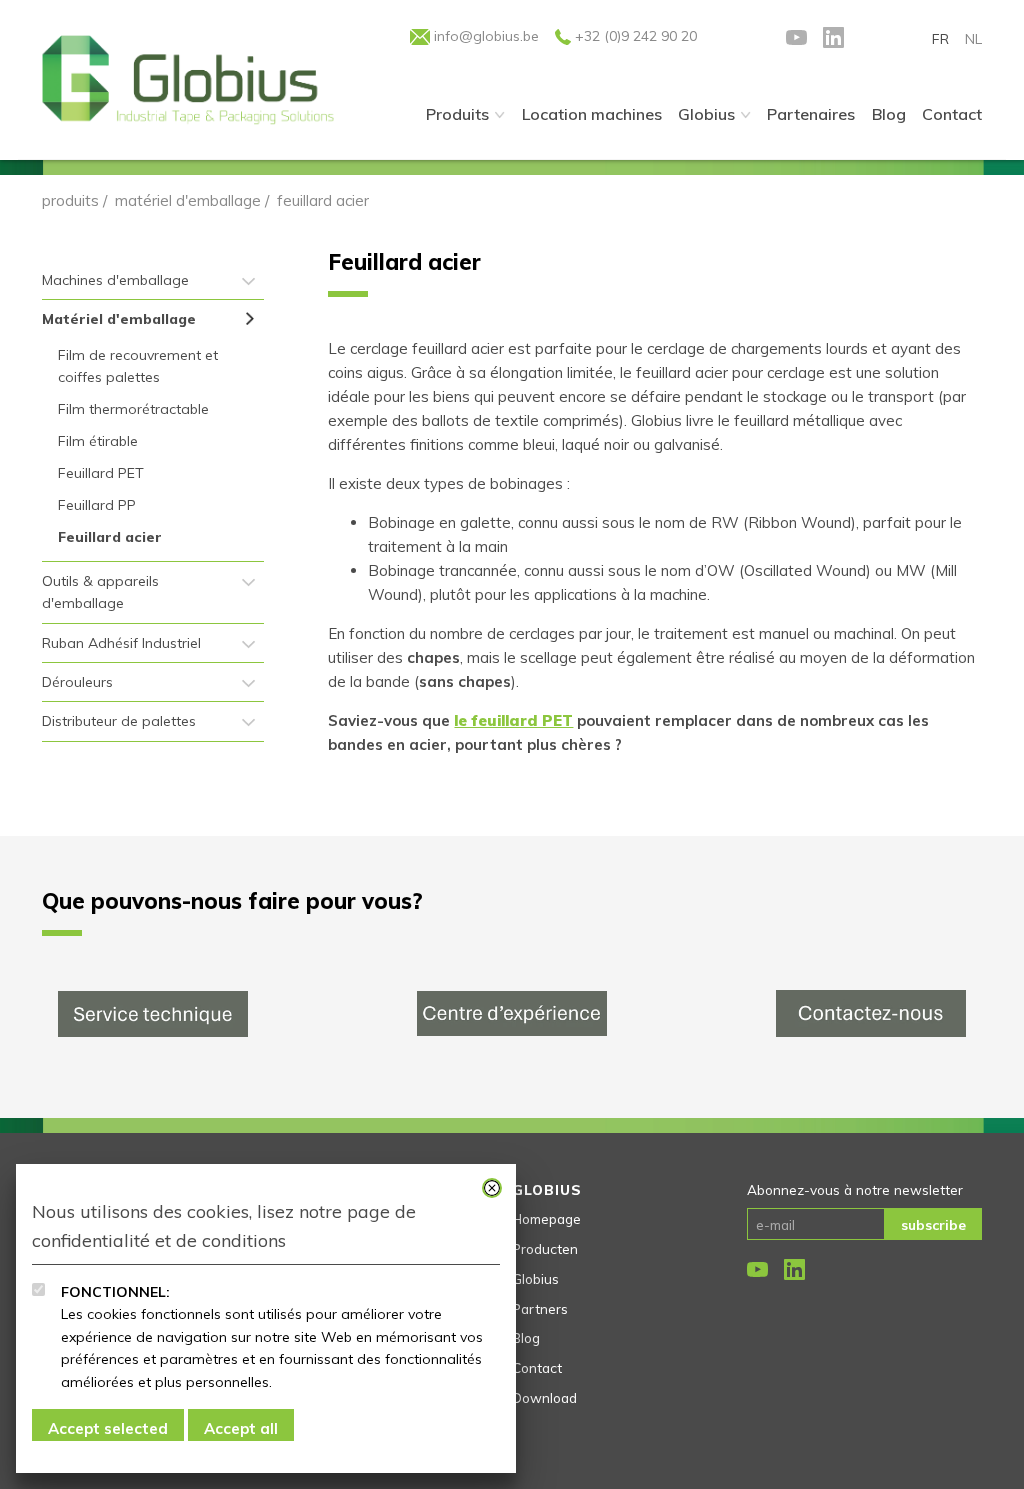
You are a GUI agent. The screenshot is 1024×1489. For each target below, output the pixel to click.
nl (973, 39)
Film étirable (98, 441)
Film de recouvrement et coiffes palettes (138, 366)
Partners (540, 1308)
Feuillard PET (101, 473)
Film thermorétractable (133, 409)
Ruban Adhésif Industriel (121, 643)
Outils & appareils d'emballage (100, 592)
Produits (457, 114)
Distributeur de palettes (119, 721)
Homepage (546, 1218)
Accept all (241, 1428)
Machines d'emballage (115, 280)
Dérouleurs (77, 682)
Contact (537, 1367)
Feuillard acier (110, 537)
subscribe (933, 1224)
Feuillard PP (97, 505)
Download (544, 1397)
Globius (706, 114)
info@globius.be (484, 36)
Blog (526, 1337)
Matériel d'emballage (188, 200)
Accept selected (108, 1428)
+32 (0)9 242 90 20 (634, 36)
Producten (545, 1248)
